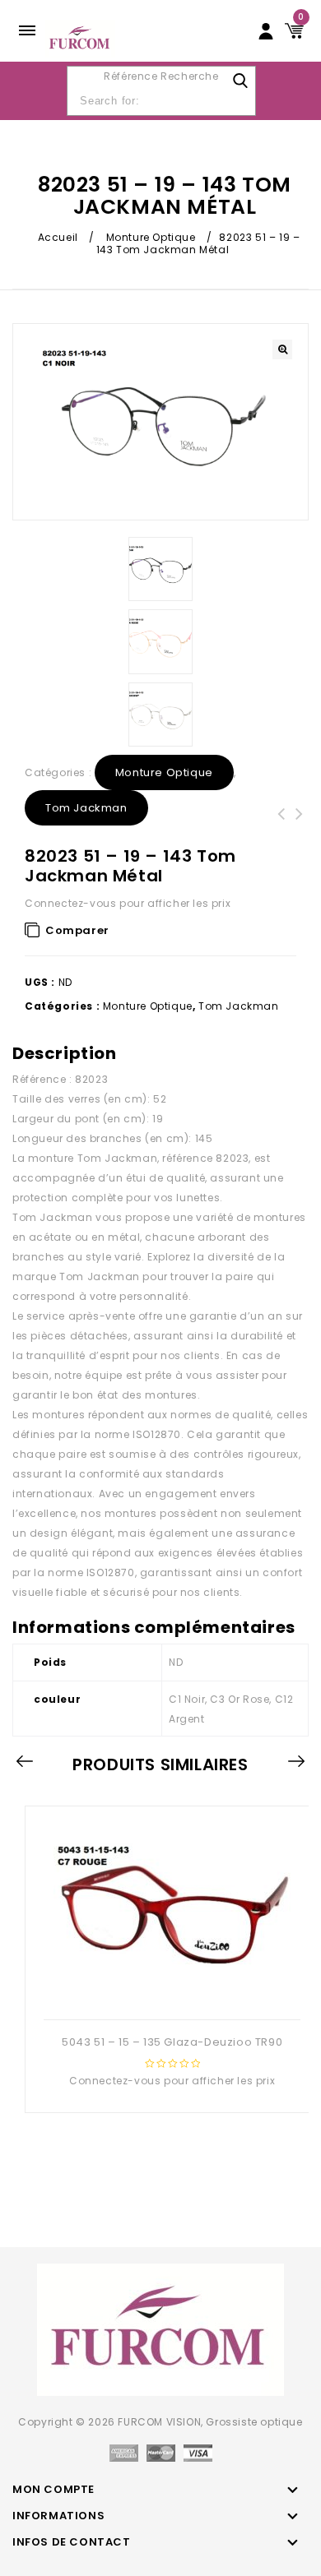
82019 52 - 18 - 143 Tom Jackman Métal (300, 834)
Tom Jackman (86, 808)
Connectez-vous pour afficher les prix (128, 903)
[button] (282, 349)
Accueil (58, 237)
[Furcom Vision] (80, 37)
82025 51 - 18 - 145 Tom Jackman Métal (281, 834)
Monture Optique (151, 237)
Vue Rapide (170, 1993)
